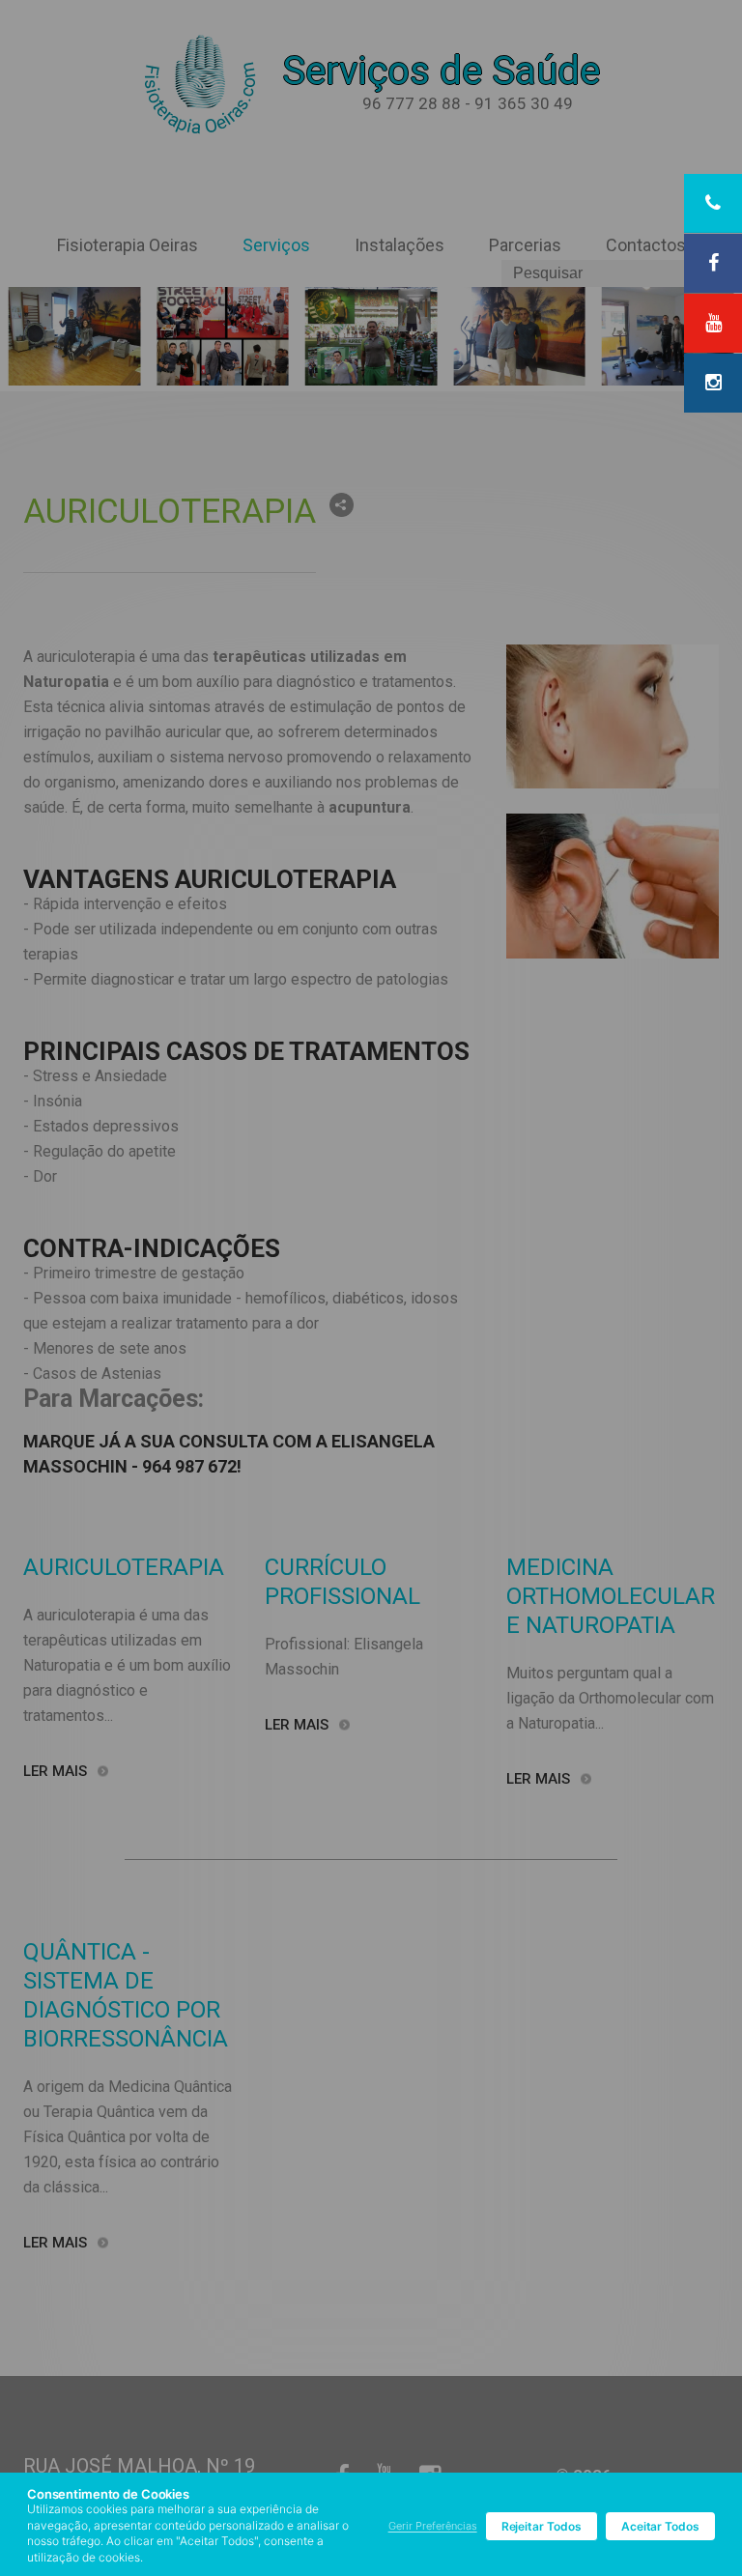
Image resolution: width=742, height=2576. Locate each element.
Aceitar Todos (660, 2526)
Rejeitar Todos (542, 2526)
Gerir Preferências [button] (433, 2526)
